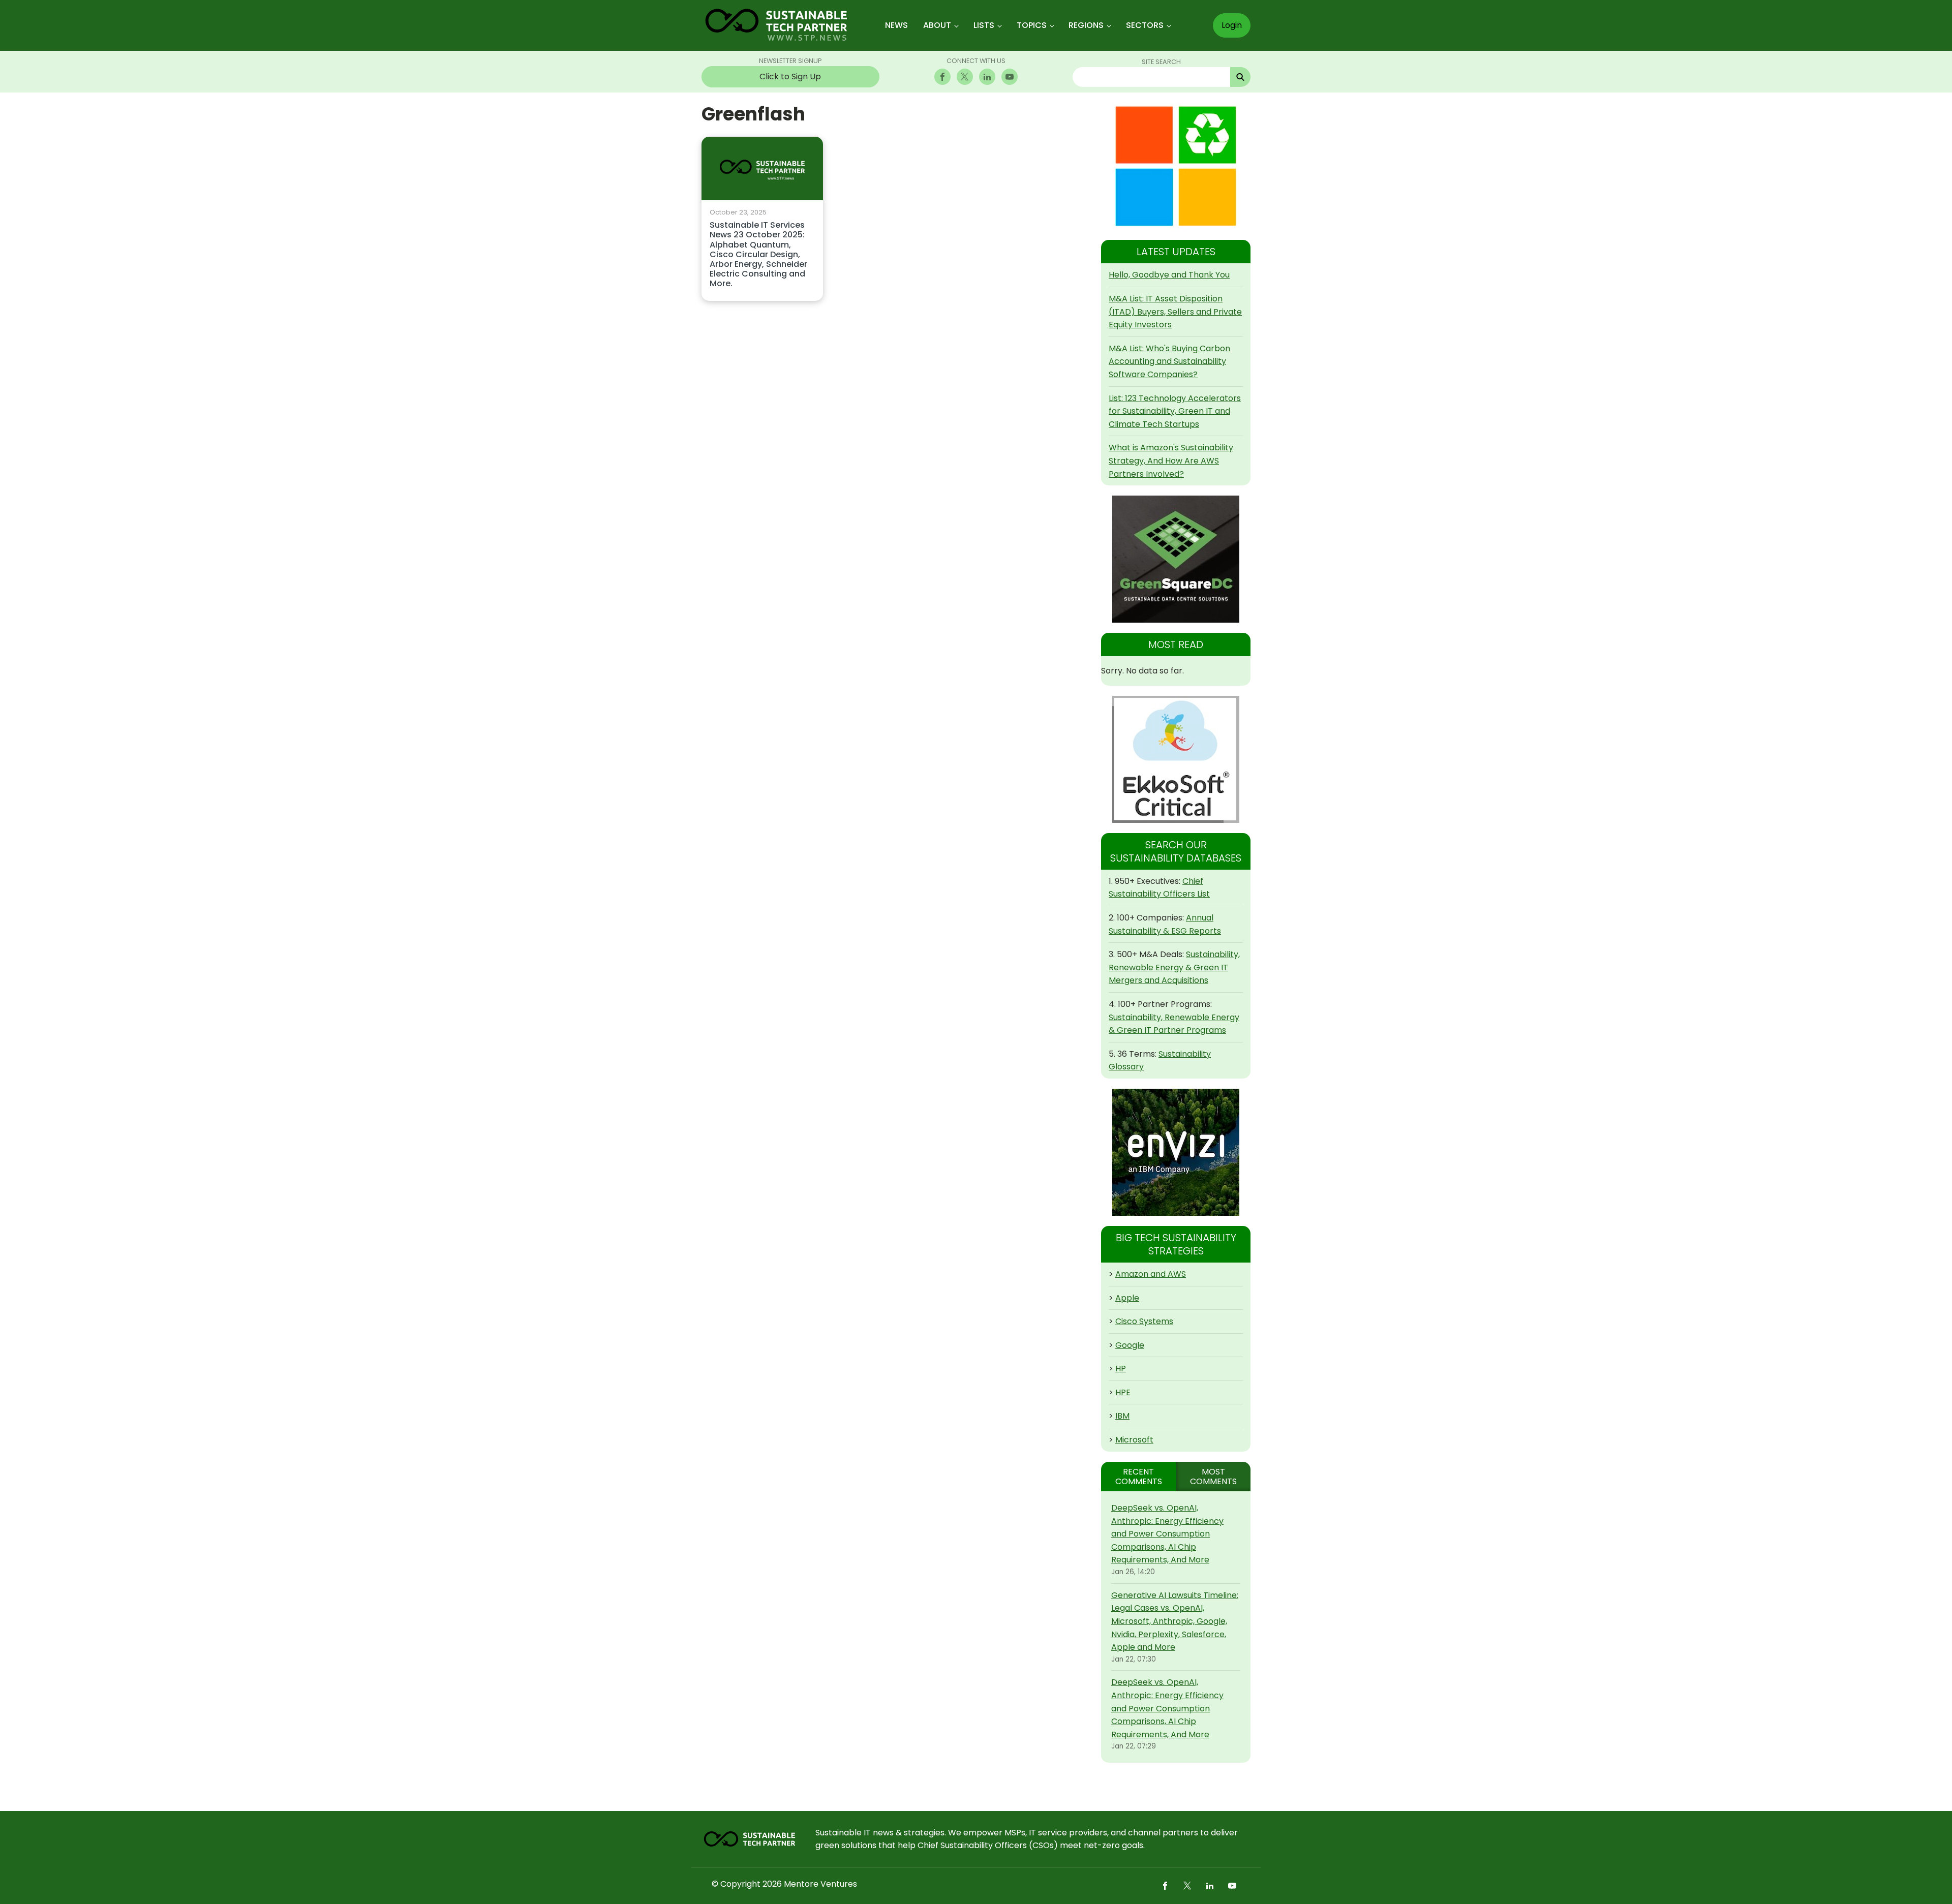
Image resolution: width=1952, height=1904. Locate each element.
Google (1130, 1345)
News (896, 25)
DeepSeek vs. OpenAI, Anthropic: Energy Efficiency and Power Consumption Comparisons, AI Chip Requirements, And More (1167, 1534)
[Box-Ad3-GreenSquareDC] (1176, 559)
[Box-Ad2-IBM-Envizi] (1176, 1152)
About (937, 25)
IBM (1122, 1416)
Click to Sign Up (790, 76)
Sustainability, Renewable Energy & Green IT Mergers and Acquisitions (1174, 967)
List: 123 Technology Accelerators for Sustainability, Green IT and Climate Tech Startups (1175, 411)
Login (1232, 25)
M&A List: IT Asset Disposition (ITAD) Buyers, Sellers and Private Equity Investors (1175, 312)
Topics (1032, 25)
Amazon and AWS (1151, 1274)
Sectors (1145, 25)
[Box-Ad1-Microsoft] (1176, 166)
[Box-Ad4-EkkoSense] (1176, 759)
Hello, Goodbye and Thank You (1169, 275)
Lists (984, 25)
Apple (1127, 1298)
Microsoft (1134, 1440)
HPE (1123, 1392)
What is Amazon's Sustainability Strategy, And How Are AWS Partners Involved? (1171, 460)
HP (1121, 1369)
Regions (1086, 25)
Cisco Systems (1144, 1321)
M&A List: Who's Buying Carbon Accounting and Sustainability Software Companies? (1169, 361)
